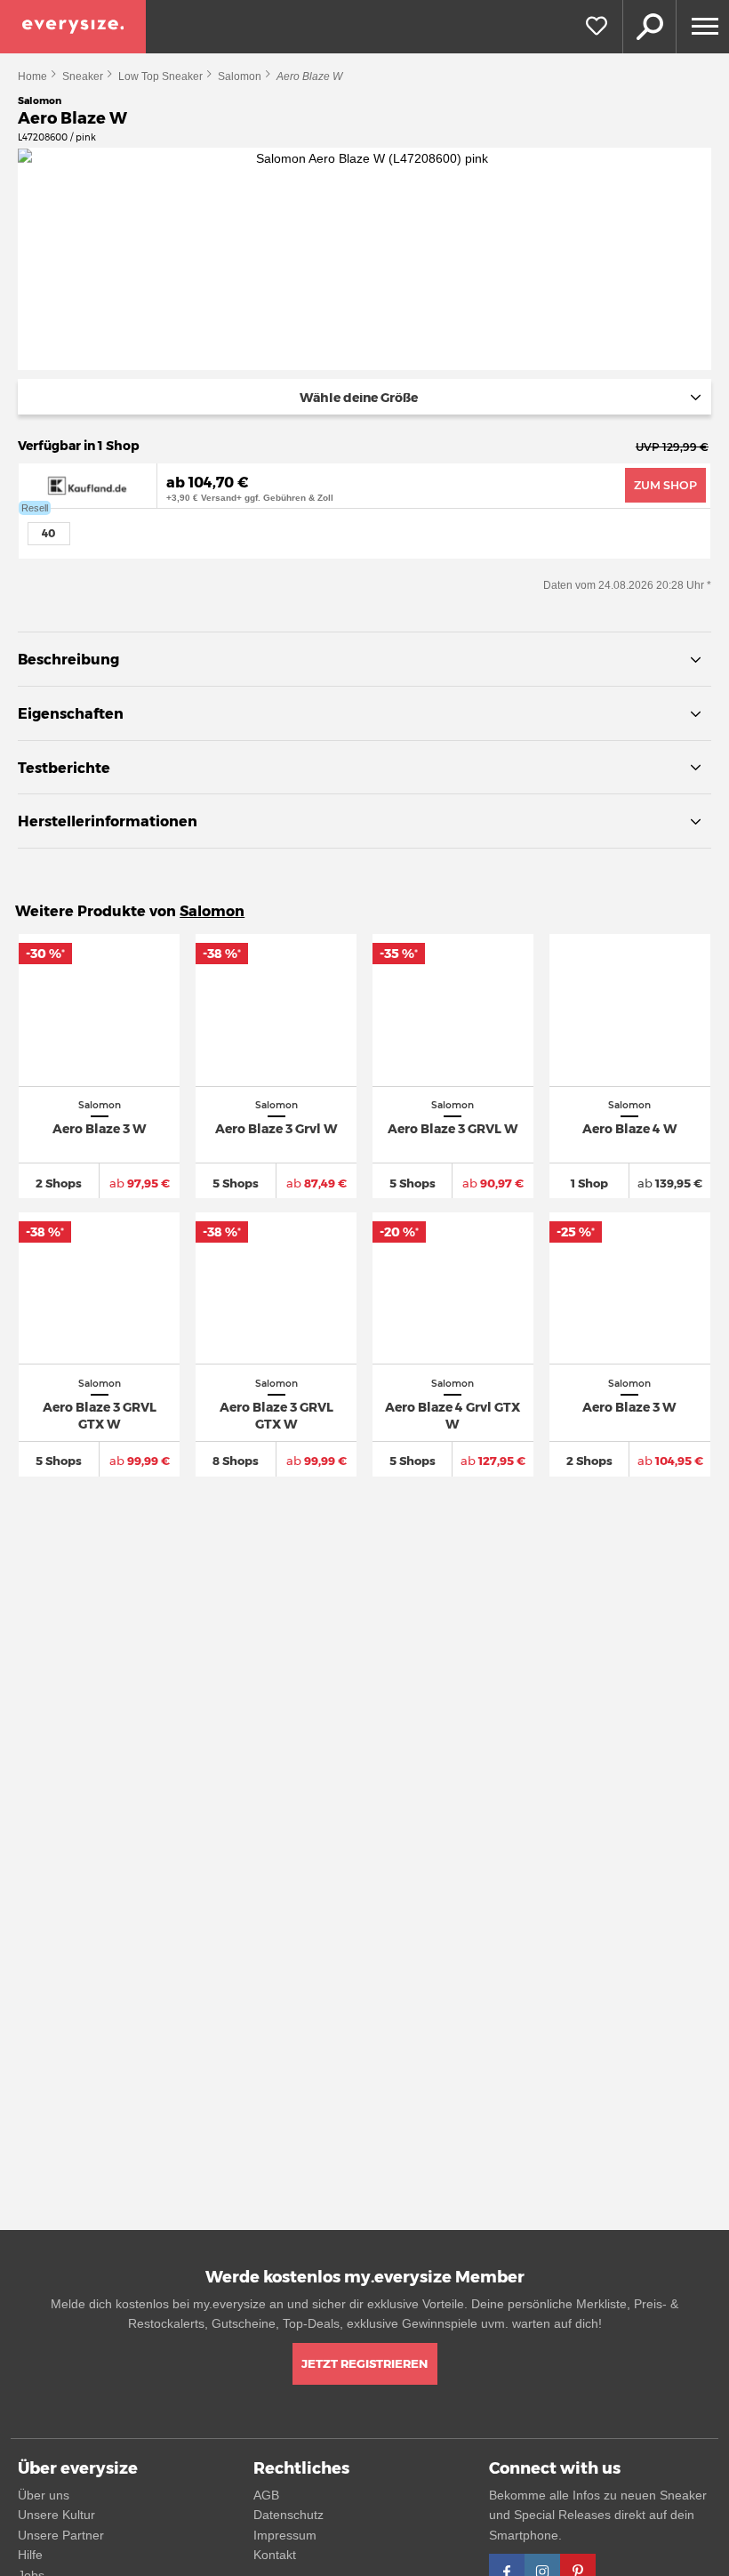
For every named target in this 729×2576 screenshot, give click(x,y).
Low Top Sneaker (160, 76)
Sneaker (83, 76)
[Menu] (702, 27)
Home (32, 76)
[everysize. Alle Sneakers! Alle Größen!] (73, 27)
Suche (649, 27)
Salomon (240, 76)
